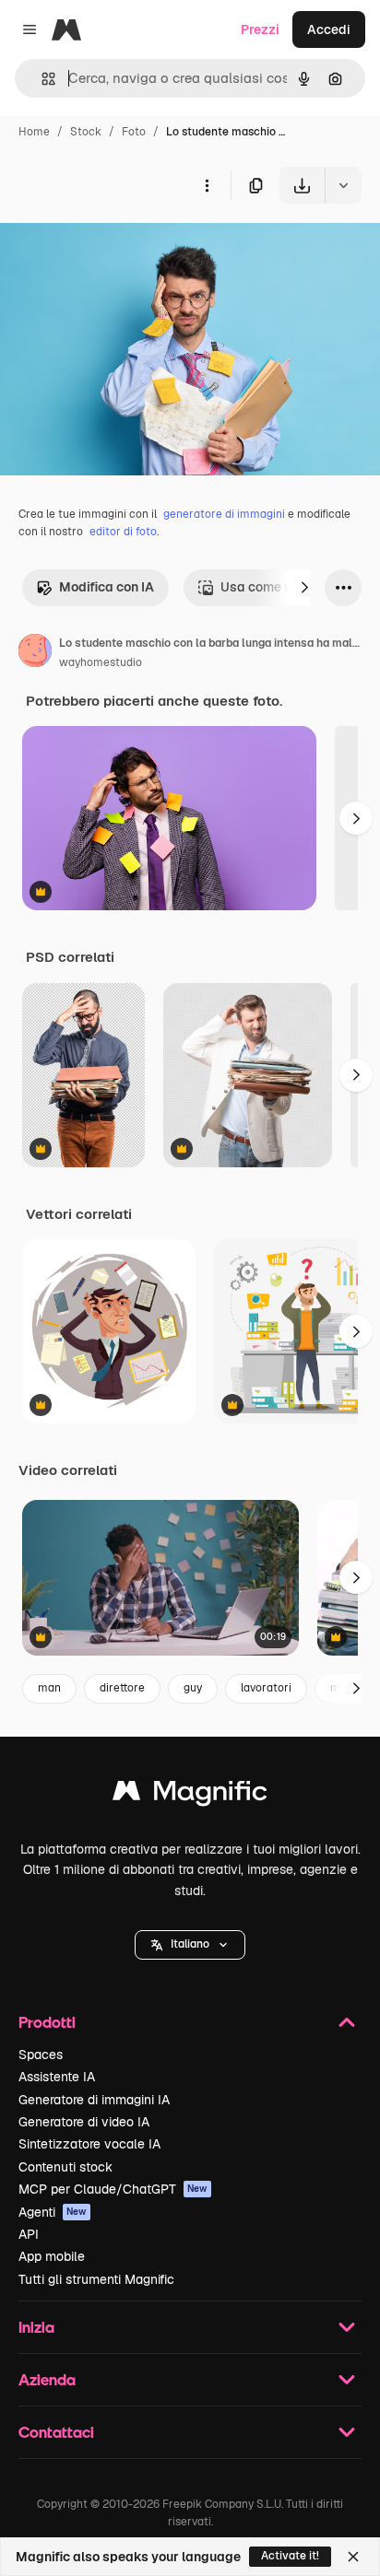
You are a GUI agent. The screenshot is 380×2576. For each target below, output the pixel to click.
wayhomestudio (101, 662)
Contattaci (56, 2432)
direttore (122, 1688)
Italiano (190, 1944)
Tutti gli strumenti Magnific (96, 2279)
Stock (86, 132)
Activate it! (290, 2556)
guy (193, 1688)
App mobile (52, 2256)
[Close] (353, 2557)
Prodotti (47, 2022)
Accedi (329, 29)
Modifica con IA (107, 587)
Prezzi (260, 29)
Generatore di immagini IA (94, 2100)
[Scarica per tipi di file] (343, 185)
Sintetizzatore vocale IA (89, 2144)
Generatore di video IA (84, 2122)
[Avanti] (304, 588)
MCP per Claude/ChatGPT (113, 2189)
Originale (122, 246)
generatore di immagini (224, 514)
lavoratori (266, 1688)
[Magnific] (190, 1795)
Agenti (53, 2212)
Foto (134, 132)
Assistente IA (57, 2077)
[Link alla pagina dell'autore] (35, 653)
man (49, 1688)
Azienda (47, 2379)
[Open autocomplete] (41, 79)
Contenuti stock (65, 2167)
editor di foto (123, 532)
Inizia (36, 2327)
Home (34, 132)
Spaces (41, 2055)
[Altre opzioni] (207, 185)
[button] (190, 1945)
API (29, 2234)
